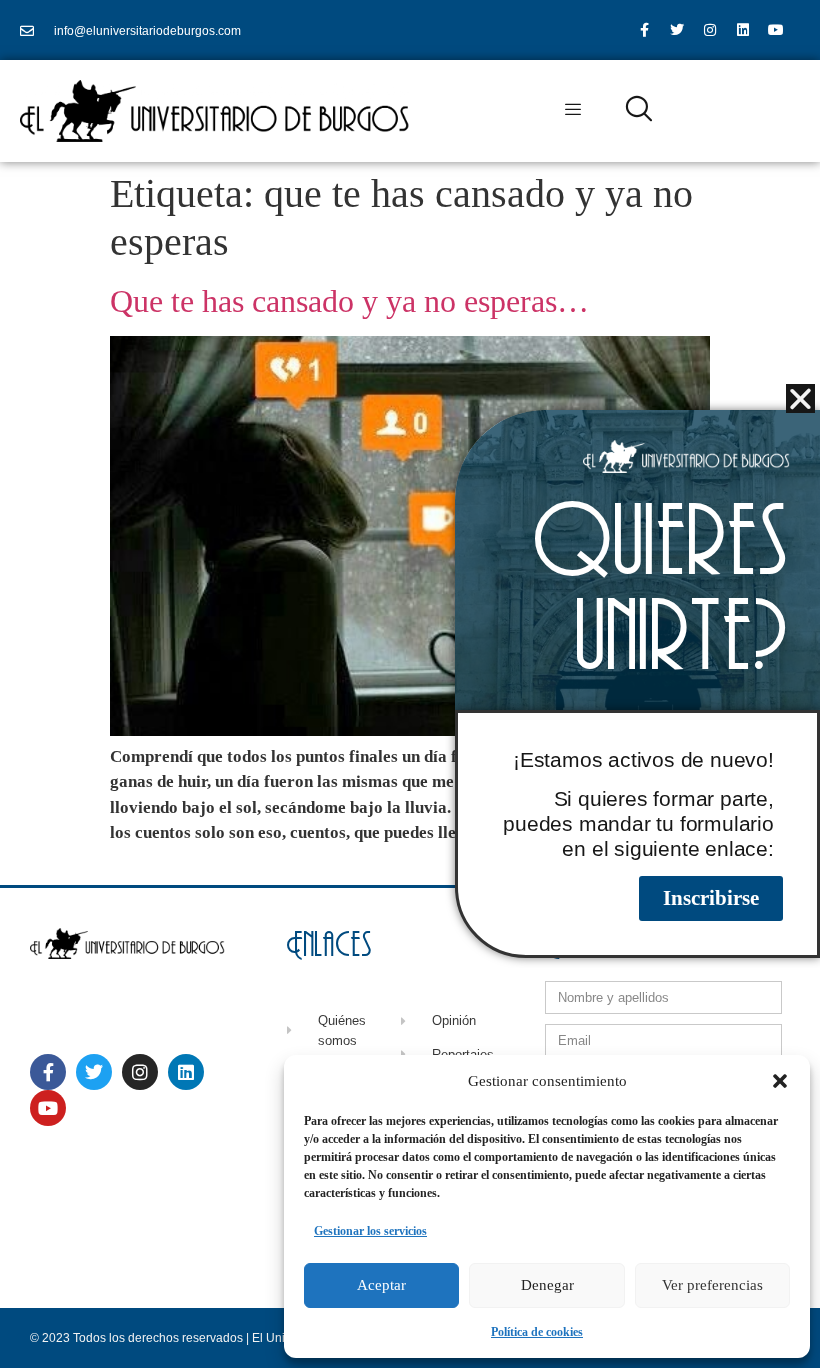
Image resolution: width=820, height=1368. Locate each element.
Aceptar (381, 1285)
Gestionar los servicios (370, 1231)
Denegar (547, 1285)
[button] (780, 1081)
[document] (410, 684)
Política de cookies (537, 1332)
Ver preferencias (712, 1285)
